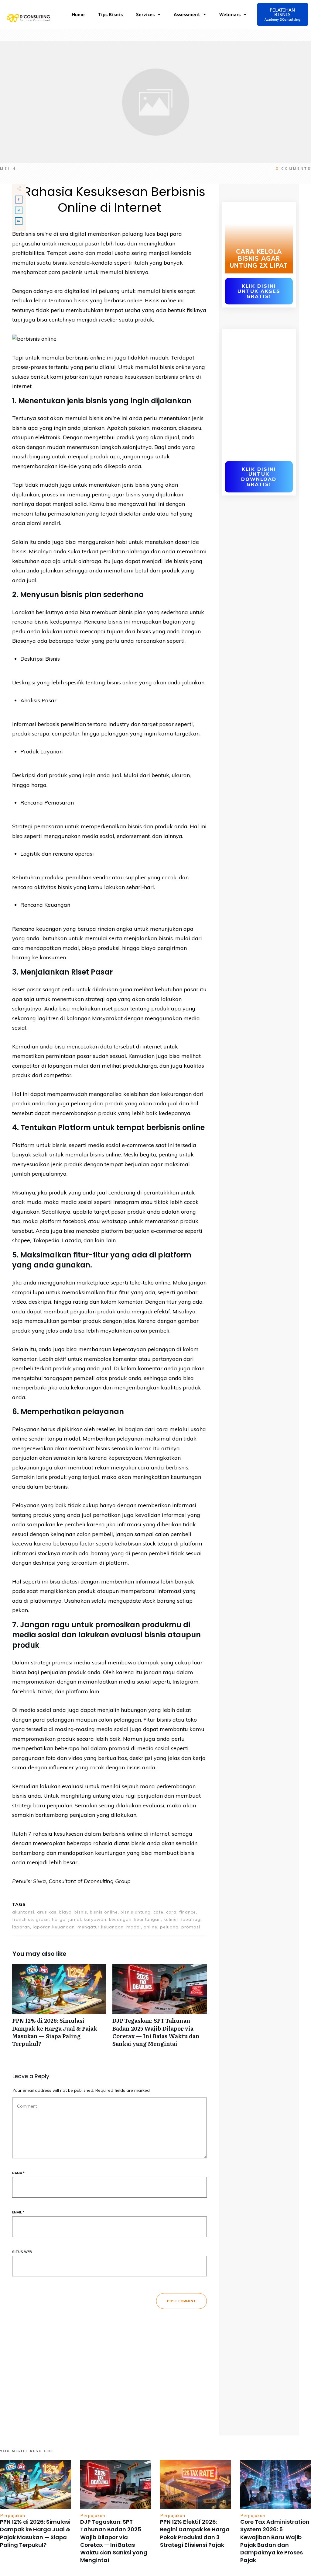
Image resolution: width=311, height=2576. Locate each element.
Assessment (187, 14)
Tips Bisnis (110, 14)
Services (145, 14)
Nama (18, 2173)
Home (78, 14)
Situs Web (22, 2252)
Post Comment (181, 2301)
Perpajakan (13, 2515)
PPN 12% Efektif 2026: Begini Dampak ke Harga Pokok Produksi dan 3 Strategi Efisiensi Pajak (195, 2533)
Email (18, 2212)
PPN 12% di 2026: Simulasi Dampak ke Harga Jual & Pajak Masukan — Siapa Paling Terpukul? (59, 2009)
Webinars (230, 14)
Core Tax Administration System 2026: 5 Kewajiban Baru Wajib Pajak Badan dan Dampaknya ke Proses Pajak (275, 2541)
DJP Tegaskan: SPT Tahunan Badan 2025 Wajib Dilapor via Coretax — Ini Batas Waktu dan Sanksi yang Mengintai (159, 2009)
